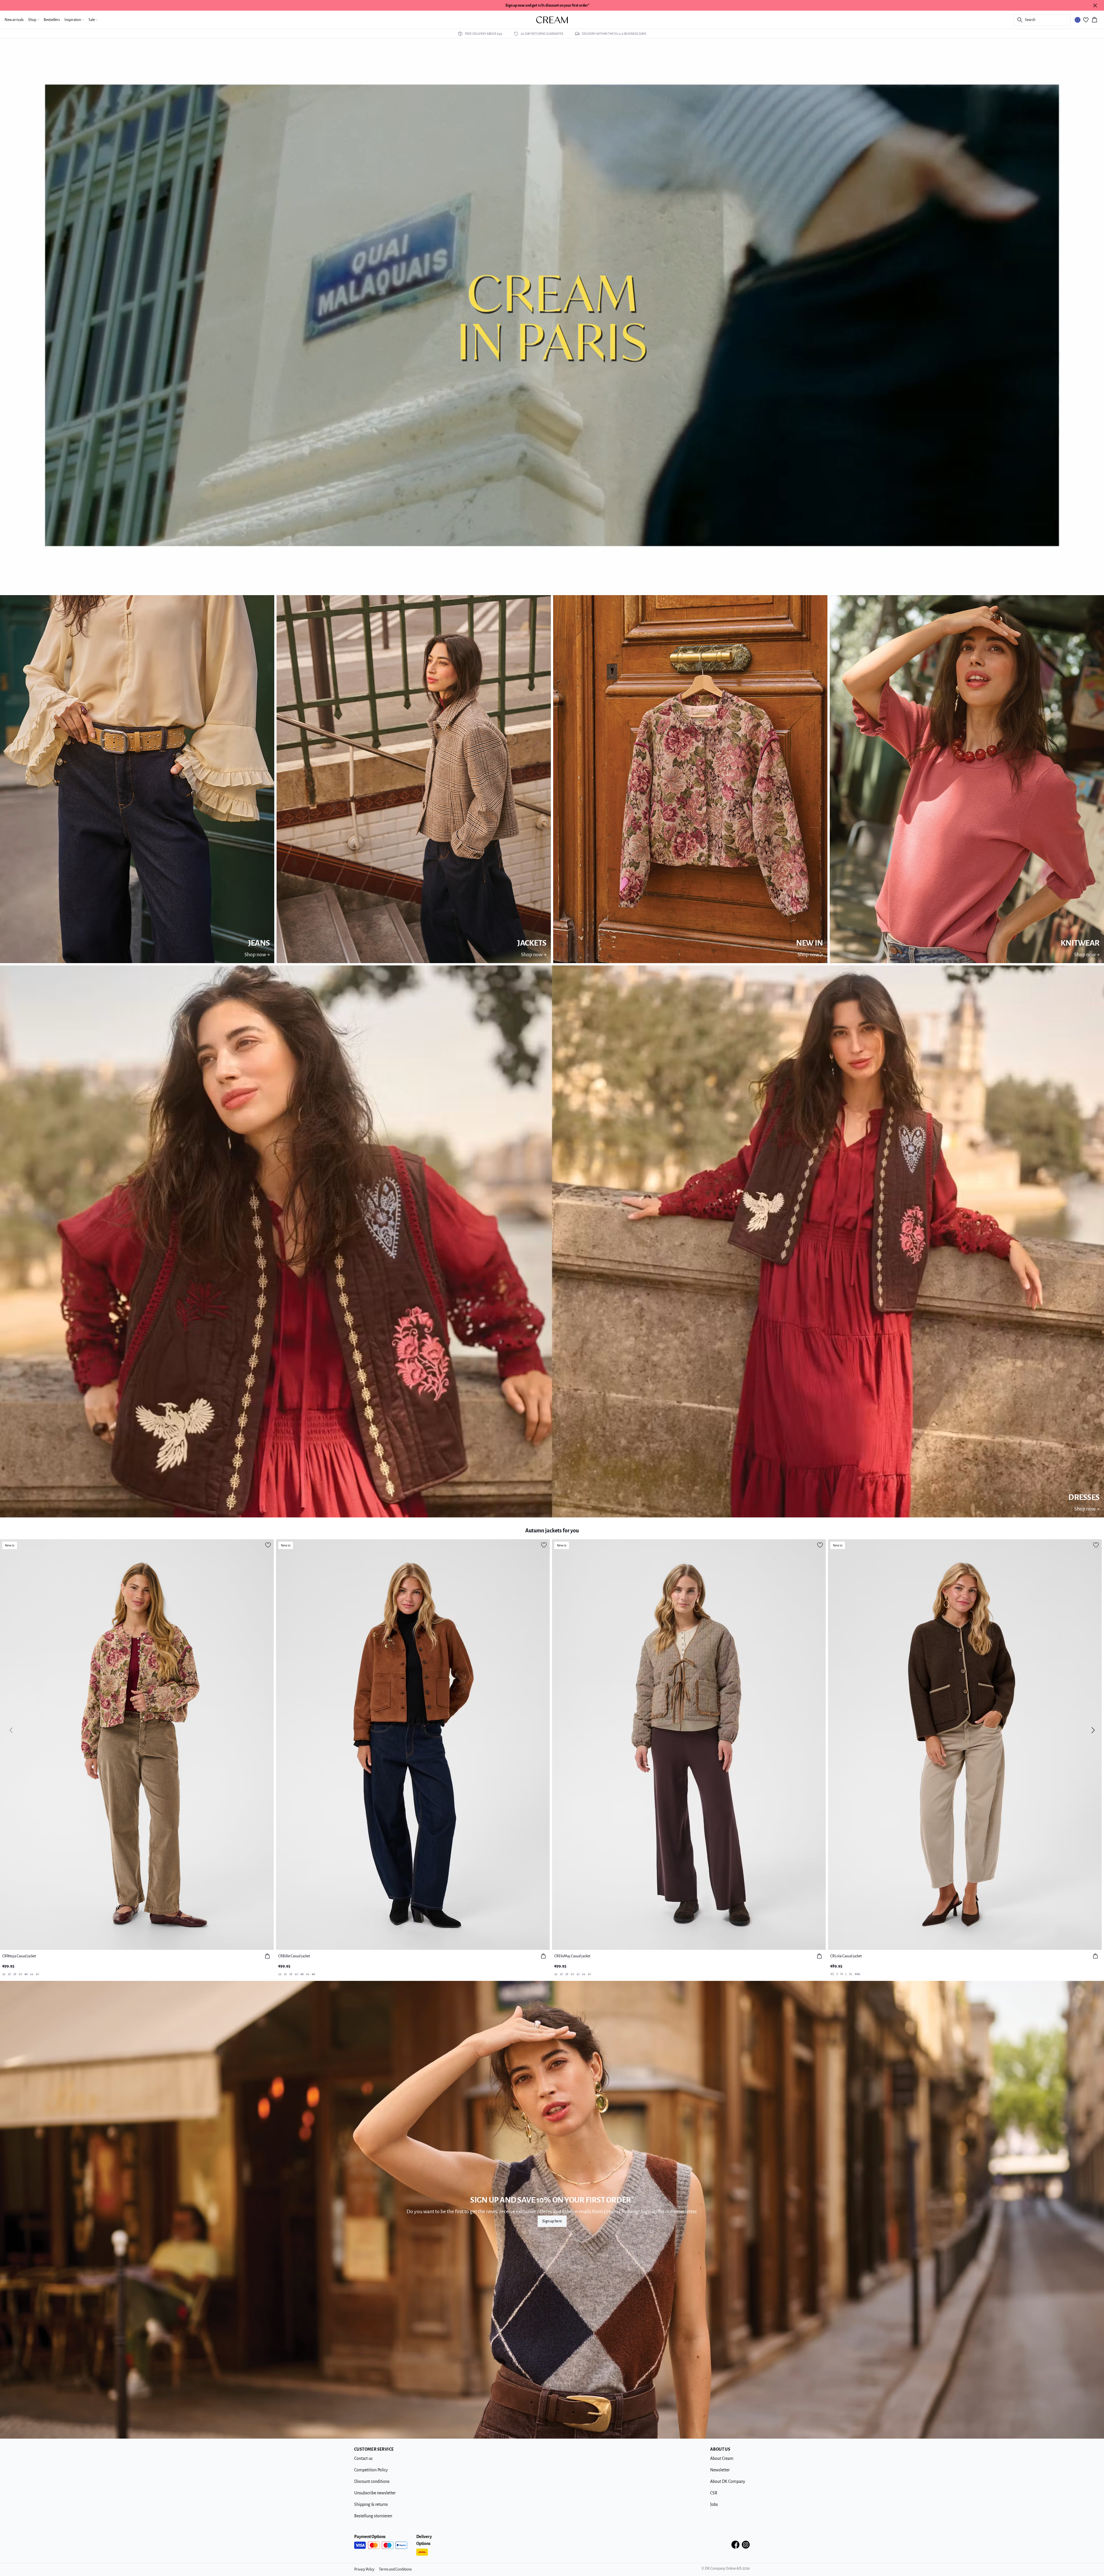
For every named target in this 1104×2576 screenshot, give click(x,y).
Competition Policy (371, 2470)
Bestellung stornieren (373, 2516)
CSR (714, 2493)
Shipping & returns (371, 2504)
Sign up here (552, 2221)
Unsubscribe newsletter (375, 2493)
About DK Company (728, 2481)
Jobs (714, 2504)
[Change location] (1078, 20)
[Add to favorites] (268, 1545)
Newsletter (720, 2470)
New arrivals (14, 20)
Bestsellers (52, 20)
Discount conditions (372, 2481)
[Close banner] (1095, 5)
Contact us (363, 2458)
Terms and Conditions (395, 2569)
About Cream (722, 2458)
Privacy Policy (364, 2569)
